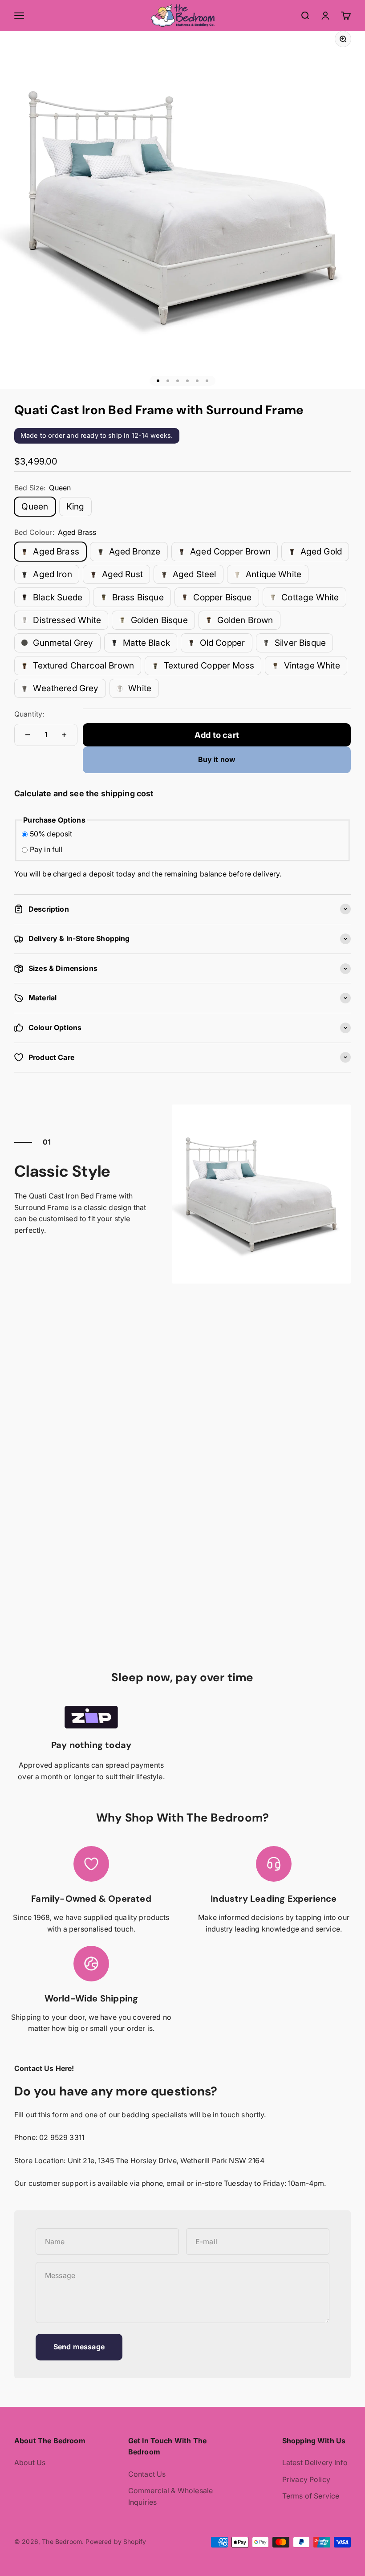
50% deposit (51, 834)
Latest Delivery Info (315, 2462)
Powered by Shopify (116, 2541)
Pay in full (46, 849)
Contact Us (147, 2474)
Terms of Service (311, 2496)
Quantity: (29, 714)
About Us (30, 2462)
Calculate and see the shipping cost (84, 793)
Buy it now (217, 759)
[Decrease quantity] (28, 735)
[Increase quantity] (64, 735)
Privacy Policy (306, 2479)
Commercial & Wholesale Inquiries (171, 2496)
